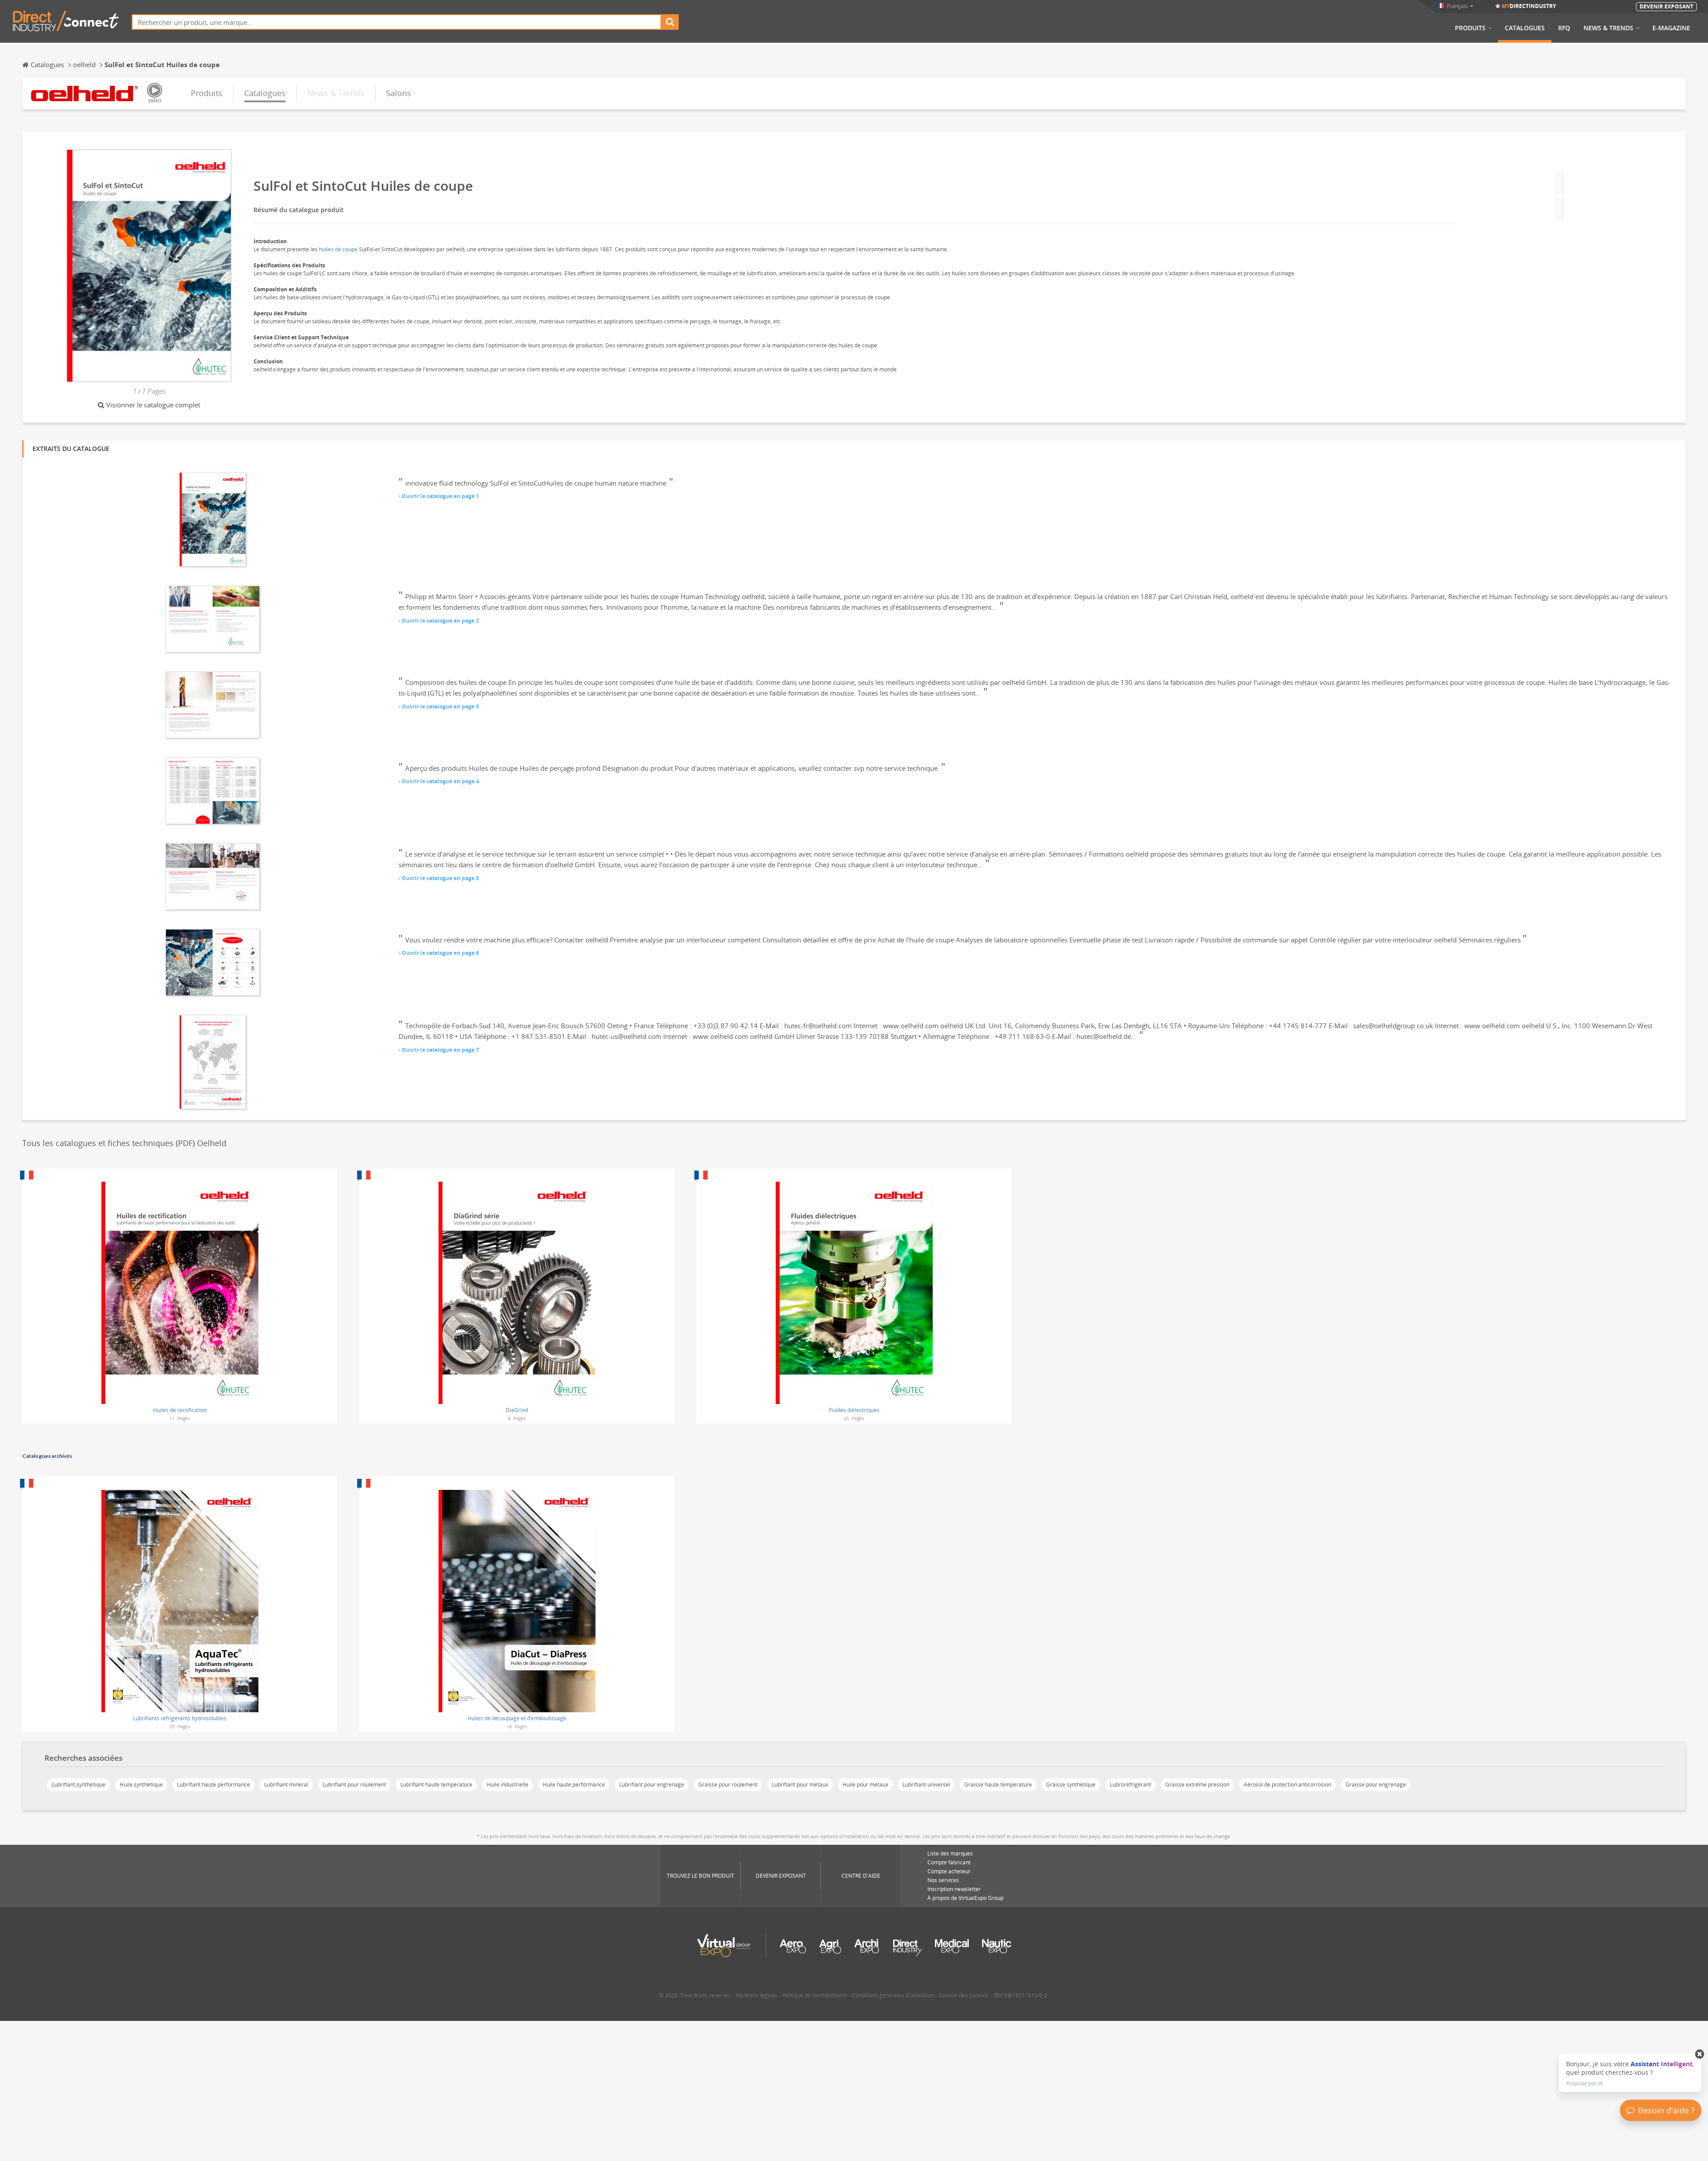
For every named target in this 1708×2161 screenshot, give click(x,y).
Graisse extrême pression (1197, 1785)
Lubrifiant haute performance (213, 1785)
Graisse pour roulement (728, 1785)
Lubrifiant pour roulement (354, 1785)
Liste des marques (950, 1853)
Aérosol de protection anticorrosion (1287, 1785)
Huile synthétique (141, 1785)
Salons (399, 93)
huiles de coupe (338, 249)
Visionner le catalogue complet (153, 405)
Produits (1470, 28)
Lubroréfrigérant (1130, 1785)
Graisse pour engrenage (1376, 1785)
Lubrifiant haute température (436, 1785)
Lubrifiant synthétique (79, 1785)
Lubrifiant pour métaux (800, 1785)
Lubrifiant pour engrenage (652, 1785)
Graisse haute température (998, 1785)
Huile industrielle (508, 1785)
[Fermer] (1700, 2054)
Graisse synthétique (1071, 1785)
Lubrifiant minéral (286, 1785)
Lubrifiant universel (926, 1785)
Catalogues (1525, 28)
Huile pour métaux (865, 1785)
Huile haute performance (574, 1785)
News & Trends (1608, 28)
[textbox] (397, 22)
